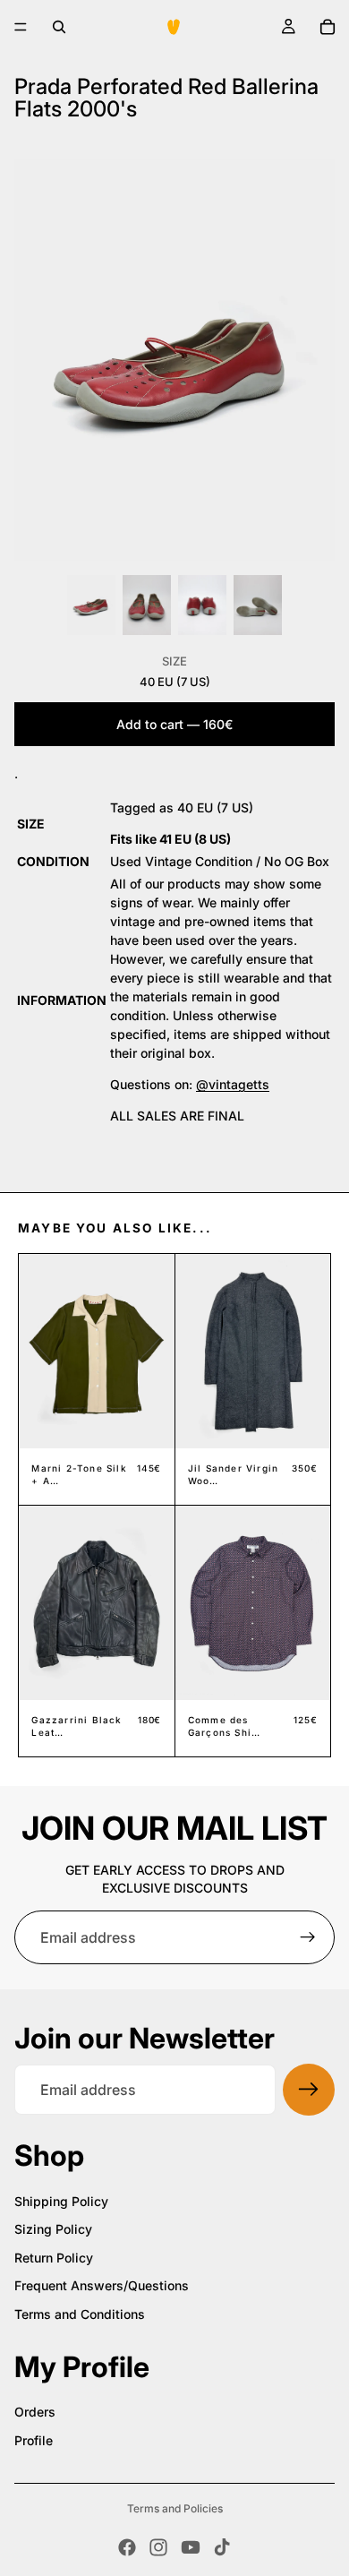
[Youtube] (191, 2547)
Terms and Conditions (80, 2314)
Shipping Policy (61, 2201)
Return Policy (54, 2258)
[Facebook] (127, 2547)
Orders (35, 2412)
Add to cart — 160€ (174, 724)
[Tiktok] (222, 2547)
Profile (34, 2440)
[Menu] (21, 27)
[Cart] (328, 27)
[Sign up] (308, 1937)
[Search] (59, 27)
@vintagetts (233, 1084)
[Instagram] (158, 2547)
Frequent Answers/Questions (102, 2285)
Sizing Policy (53, 2229)
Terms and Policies (175, 2508)
